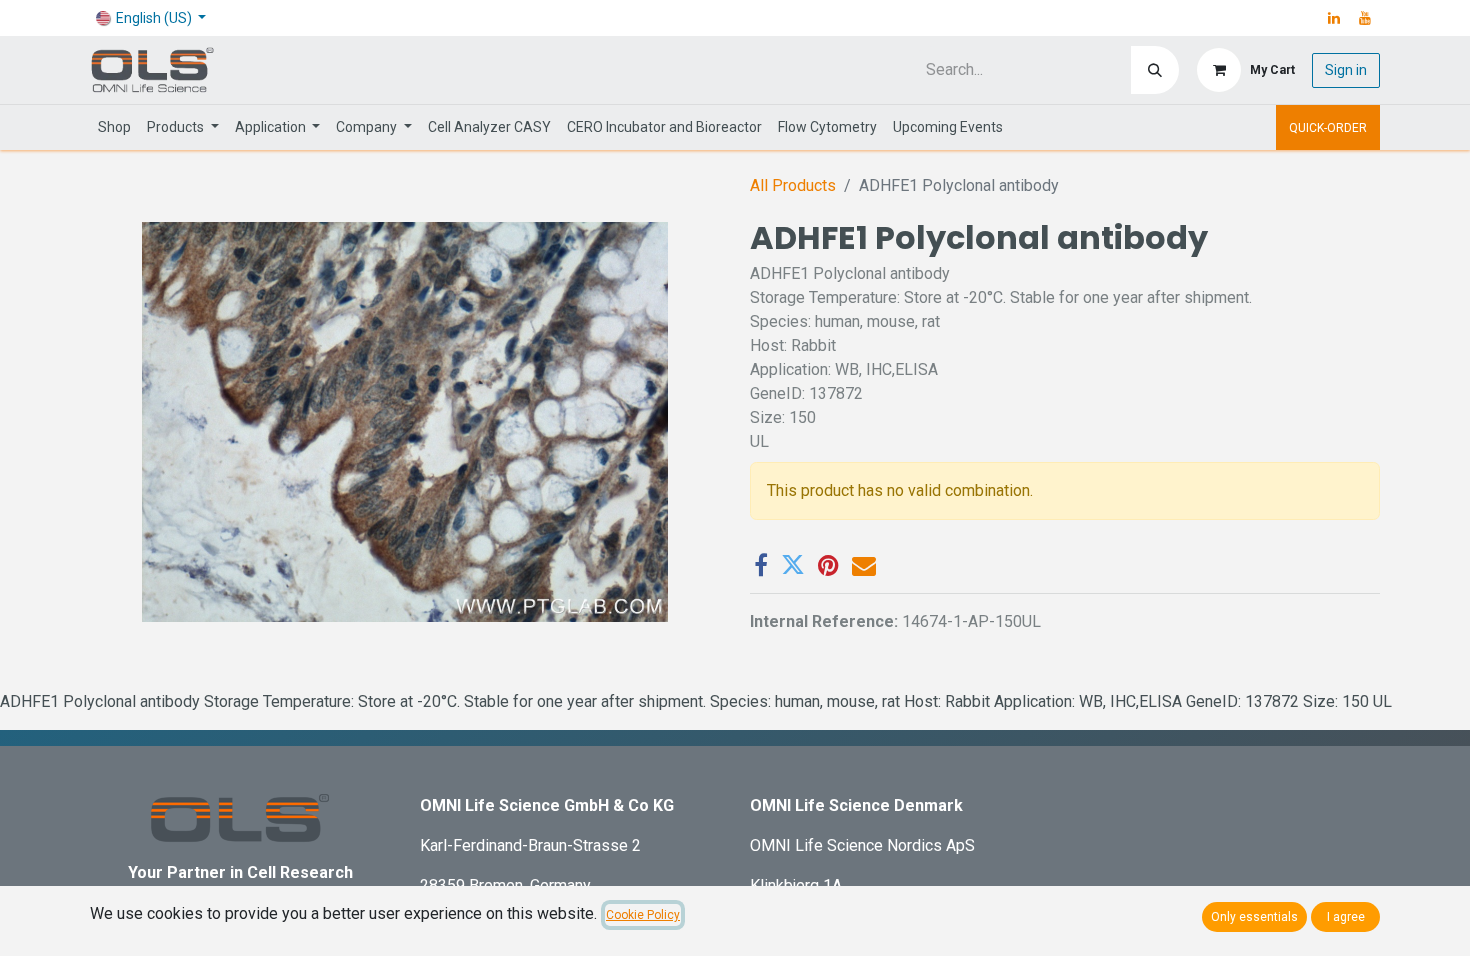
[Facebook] (761, 565)
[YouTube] (1365, 18)
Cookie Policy (643, 915)
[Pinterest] (828, 565)
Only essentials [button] (1254, 917)
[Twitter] (793, 565)
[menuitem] (114, 127)
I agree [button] (1346, 917)
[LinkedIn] (1334, 18)
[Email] (864, 565)
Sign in (1346, 70)
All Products (793, 185)
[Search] (1155, 70)
